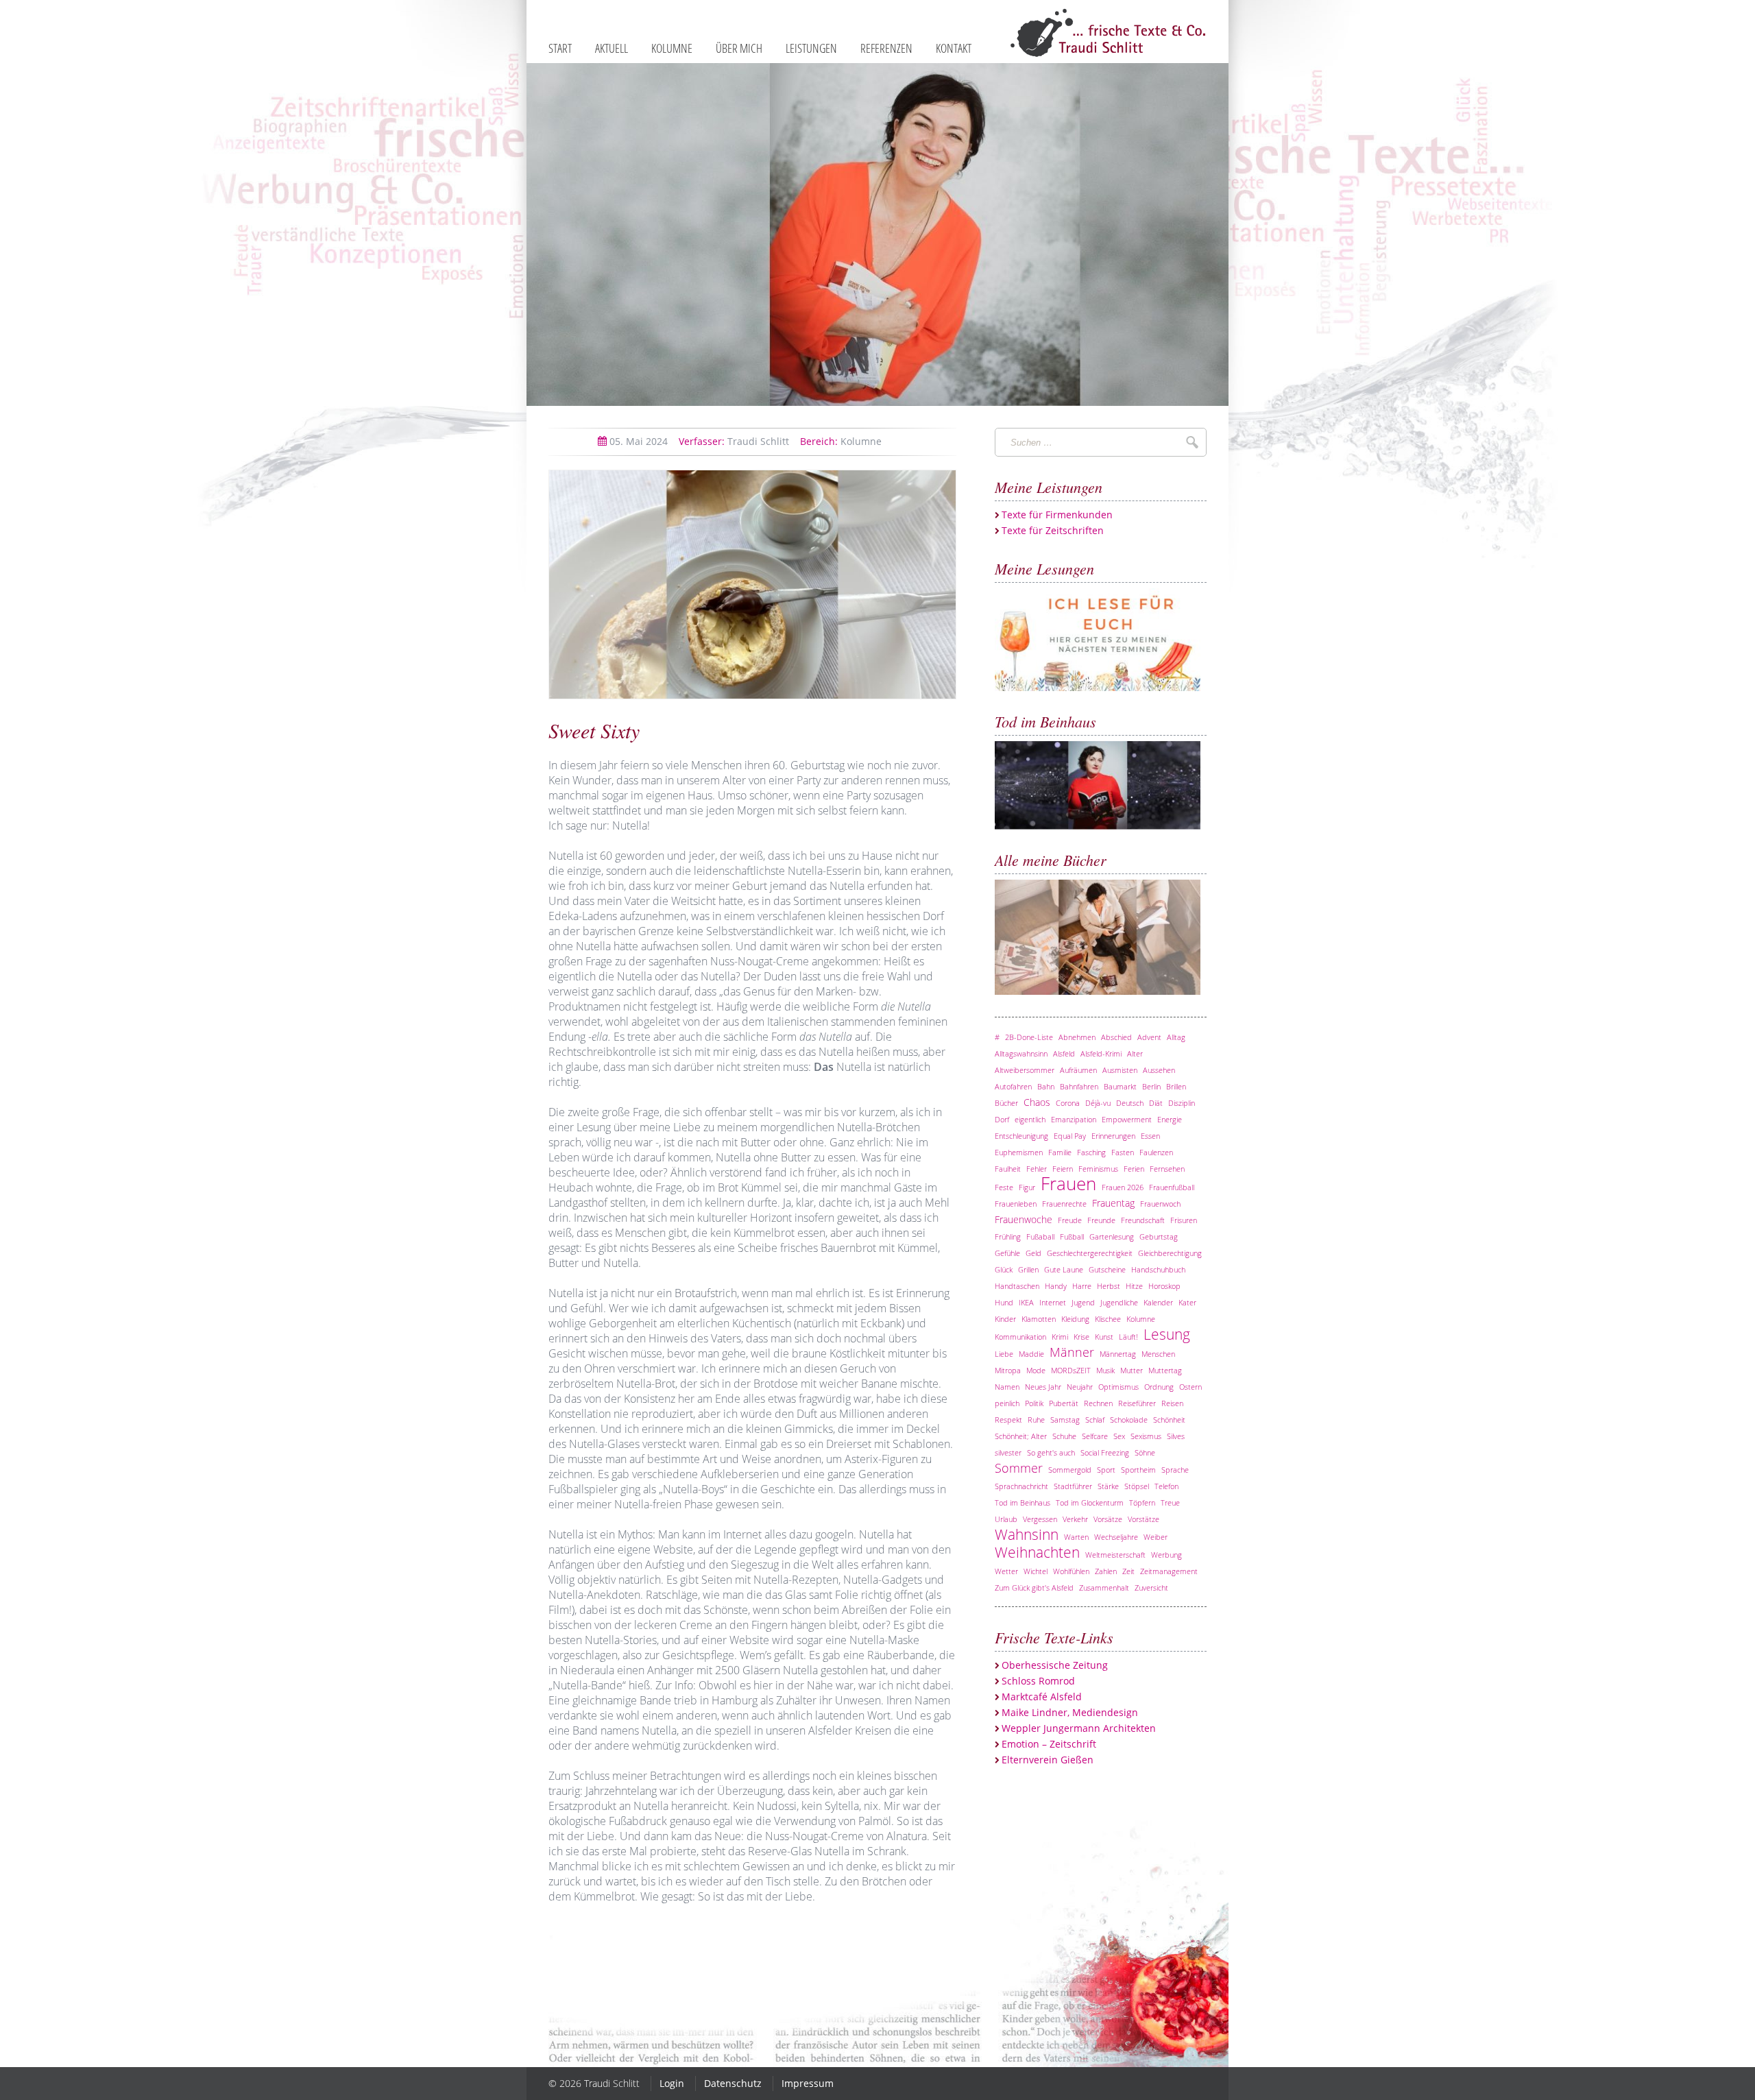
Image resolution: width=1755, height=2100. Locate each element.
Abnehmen (1077, 1037)
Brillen (1176, 1086)
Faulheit (1008, 1169)
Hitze (1134, 1286)
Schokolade (1129, 1420)
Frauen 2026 (1123, 1187)
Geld (1033, 1253)
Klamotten (1039, 1319)
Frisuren (1184, 1220)
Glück (1004, 1269)
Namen (1007, 1387)
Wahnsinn (1027, 1534)
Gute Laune (1064, 1269)
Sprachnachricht (1021, 1486)
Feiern (1063, 1169)
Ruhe (1036, 1420)
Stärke (1108, 1486)
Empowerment (1127, 1119)
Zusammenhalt (1104, 1588)
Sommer (1019, 1468)
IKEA (1026, 1302)
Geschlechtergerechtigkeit (1090, 1253)
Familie (1060, 1152)
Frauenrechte (1064, 1204)
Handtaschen (1017, 1286)
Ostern (1190, 1387)
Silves (1176, 1436)
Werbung (1166, 1555)
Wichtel (1036, 1571)
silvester (1008, 1452)
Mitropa (1008, 1370)
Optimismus (1118, 1387)
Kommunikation (1020, 1337)
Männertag (1118, 1354)
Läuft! (1128, 1337)
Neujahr (1080, 1387)
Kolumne (841, 441)
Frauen (1068, 1184)
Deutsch (1130, 1103)
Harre (1082, 1286)
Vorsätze (1108, 1519)
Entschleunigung (1021, 1136)
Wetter (1006, 1571)
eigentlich (1030, 1119)
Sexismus (1146, 1436)
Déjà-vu (1098, 1103)
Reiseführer (1137, 1403)
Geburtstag (1159, 1236)
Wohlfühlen (1071, 1571)
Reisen (1172, 1403)
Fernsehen (1167, 1169)
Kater (1187, 1302)
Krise (1081, 1337)
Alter (1135, 1053)
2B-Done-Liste (1029, 1037)
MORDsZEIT (1071, 1370)
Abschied (1116, 1037)
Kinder (1005, 1319)
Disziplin (1182, 1103)
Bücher (1006, 1103)
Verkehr (1075, 1519)
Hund (1004, 1302)
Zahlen (1106, 1571)
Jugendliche (1119, 1302)
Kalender (1158, 1302)
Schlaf (1095, 1420)
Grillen (1028, 1269)
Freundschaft (1143, 1220)
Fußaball (1040, 1236)
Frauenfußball (1172, 1187)
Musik (1105, 1370)
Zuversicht (1151, 1588)
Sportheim (1138, 1470)
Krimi (1060, 1337)
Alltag (1176, 1037)
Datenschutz (733, 2083)
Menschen (1158, 1354)
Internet (1053, 1302)
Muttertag (1165, 1370)
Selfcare (1095, 1436)
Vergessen (1040, 1519)
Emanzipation (1074, 1119)
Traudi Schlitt (734, 441)
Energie (1170, 1119)
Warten (1076, 1537)
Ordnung (1159, 1387)
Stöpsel (1137, 1486)
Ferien (1134, 1169)
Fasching (1091, 1152)
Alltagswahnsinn (1021, 1053)
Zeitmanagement (1169, 1571)
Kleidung (1075, 1319)
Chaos (1037, 1102)
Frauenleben (1016, 1204)
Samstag (1065, 1420)
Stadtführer (1073, 1486)
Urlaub (1006, 1519)
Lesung (1167, 1334)
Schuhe (1064, 1436)
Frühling (1008, 1236)
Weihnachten (1037, 1552)
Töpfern (1142, 1502)
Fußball (1072, 1236)
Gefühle (1007, 1253)
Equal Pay (1070, 1136)
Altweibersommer (1025, 1070)
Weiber (1155, 1537)
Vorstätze (1143, 1519)
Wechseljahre (1116, 1537)
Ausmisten (1120, 1070)
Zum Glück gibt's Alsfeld (1034, 1588)
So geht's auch (1051, 1452)
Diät (1156, 1103)
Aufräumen (1078, 1070)
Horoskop (1164, 1286)
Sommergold (1070, 1470)
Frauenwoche (1024, 1219)
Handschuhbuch (1158, 1269)
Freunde (1101, 1220)
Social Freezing (1105, 1452)
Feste (1004, 1187)
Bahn (1046, 1086)
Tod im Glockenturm (1090, 1502)
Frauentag (1113, 1203)
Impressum (808, 2083)
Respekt (1008, 1420)
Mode (1036, 1370)
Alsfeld (1064, 1053)
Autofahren (1013, 1086)
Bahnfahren (1079, 1086)
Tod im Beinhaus (1022, 1502)
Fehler (1037, 1169)
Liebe (1004, 1354)
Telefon (1166, 1486)
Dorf (1002, 1119)
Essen (1150, 1136)
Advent (1149, 1037)
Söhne (1145, 1452)
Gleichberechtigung (1170, 1253)
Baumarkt (1120, 1086)
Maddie (1031, 1354)
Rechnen (1098, 1403)
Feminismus (1098, 1169)
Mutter (1131, 1370)
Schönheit (1169, 1420)
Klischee (1108, 1319)
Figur (1027, 1187)
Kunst (1104, 1337)
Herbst (1109, 1286)
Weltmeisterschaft (1115, 1555)
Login (672, 2083)
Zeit (1128, 1571)
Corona (1068, 1103)
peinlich (1007, 1403)
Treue (1170, 1502)
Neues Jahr (1043, 1387)
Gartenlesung (1112, 1236)
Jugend (1083, 1302)
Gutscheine (1107, 1269)
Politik (1034, 1403)
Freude (1070, 1220)
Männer (1072, 1352)
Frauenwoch (1160, 1204)
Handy (1056, 1286)
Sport (1106, 1470)
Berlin (1151, 1086)
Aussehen (1159, 1070)
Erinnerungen (1113, 1136)
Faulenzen (1156, 1152)
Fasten (1123, 1152)
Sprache (1175, 1470)
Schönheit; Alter (1021, 1436)
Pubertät (1064, 1403)
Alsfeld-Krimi (1101, 1053)
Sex (1119, 1436)
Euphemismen (1019, 1152)
